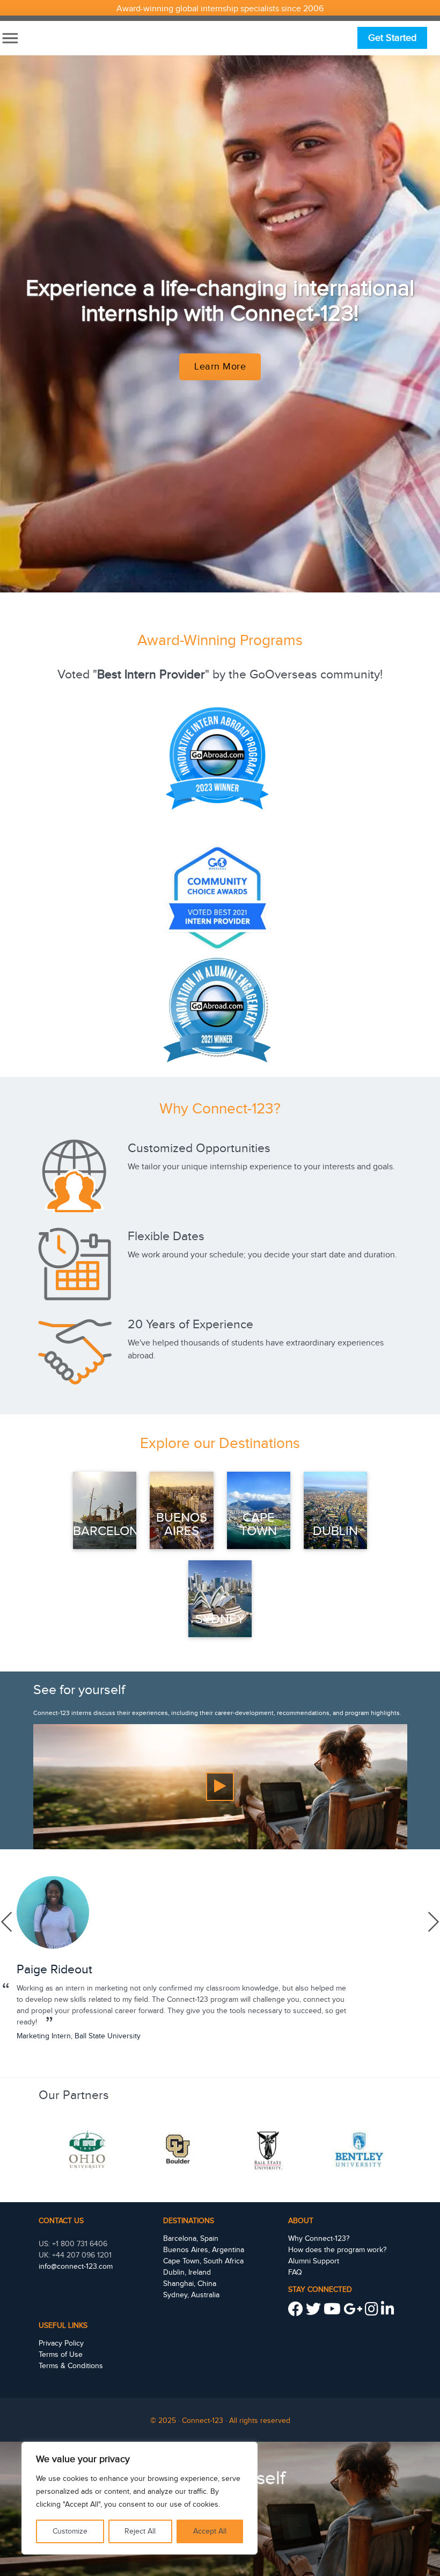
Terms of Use (61, 2355)
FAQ (295, 2273)
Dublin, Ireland (187, 2273)
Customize (70, 2531)
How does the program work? (337, 2250)
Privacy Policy (61, 2343)
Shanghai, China (190, 2284)
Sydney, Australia (191, 2295)
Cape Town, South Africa (203, 2261)
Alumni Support (314, 2261)
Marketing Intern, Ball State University (79, 2036)
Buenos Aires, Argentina (204, 2250)
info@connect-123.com (76, 2267)
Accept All (210, 2531)
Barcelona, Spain (191, 2239)
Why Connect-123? (319, 2239)
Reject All (140, 2531)
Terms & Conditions (71, 2366)
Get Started (392, 38)
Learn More (220, 367)
